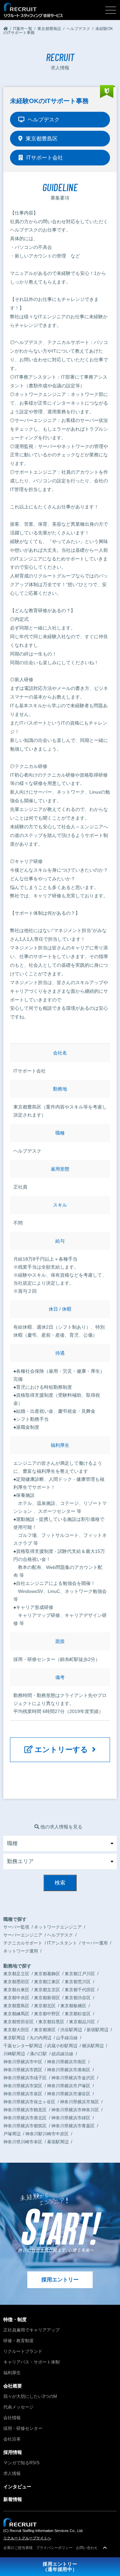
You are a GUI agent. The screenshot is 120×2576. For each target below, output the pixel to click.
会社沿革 (12, 2439)
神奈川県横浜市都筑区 (25, 2126)
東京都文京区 (47, 1990)
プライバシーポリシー (54, 2548)
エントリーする (62, 1750)
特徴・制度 (15, 2319)
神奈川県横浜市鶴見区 (25, 2110)
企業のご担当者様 (18, 2548)
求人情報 (12, 2473)
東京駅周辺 (14, 2038)
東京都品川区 (82, 2022)
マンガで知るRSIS (21, 2463)
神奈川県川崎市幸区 (23, 2142)
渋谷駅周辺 (71, 2030)
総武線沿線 (62, 2054)
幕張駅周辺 (58, 2142)
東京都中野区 (47, 2014)
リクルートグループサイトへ (27, 2538)
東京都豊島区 (16, 2006)
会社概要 (13, 2386)
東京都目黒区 (51, 2022)
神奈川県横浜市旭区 (79, 2102)
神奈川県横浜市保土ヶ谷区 (29, 2102)
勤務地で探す (17, 1966)
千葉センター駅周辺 (23, 2046)
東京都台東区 (16, 1990)
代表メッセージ (18, 2407)
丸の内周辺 (40, 2038)
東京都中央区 (16, 1998)
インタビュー (17, 2487)
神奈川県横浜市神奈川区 (75, 2110)
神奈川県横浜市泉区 (23, 2094)
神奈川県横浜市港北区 (25, 2118)
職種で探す (15, 1919)
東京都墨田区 (16, 1982)
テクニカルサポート (23, 1943)
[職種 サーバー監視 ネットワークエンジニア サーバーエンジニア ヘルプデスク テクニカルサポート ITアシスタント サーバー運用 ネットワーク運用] (60, 1843)
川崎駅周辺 (14, 2054)
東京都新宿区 (47, 1998)
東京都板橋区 (73, 2006)
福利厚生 (12, 2373)
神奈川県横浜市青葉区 (73, 2126)
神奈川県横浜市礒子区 (25, 2078)
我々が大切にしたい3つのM (30, 2396)
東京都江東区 (47, 1982)
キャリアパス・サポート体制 (31, 2362)
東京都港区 (45, 2030)
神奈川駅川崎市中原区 (47, 2134)
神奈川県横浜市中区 (23, 2062)
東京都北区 (45, 2006)
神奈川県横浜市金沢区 (73, 2078)
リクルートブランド (23, 2351)
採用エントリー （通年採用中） (60, 2567)
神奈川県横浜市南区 (66, 2062)
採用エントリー (60, 2280)
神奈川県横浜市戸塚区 (69, 2086)
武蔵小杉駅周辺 (62, 2046)
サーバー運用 (95, 1943)
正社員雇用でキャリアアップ (31, 2330)
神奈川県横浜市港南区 (69, 2070)
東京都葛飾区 (47, 1974)
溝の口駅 (38, 2054)
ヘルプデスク (60, 1935)
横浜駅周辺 (93, 2046)
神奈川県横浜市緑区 (71, 2118)
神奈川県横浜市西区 (23, 2070)
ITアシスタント (62, 1943)
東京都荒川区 (78, 1982)
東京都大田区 (16, 2030)
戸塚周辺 (12, 2134)
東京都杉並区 (78, 2014)
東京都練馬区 (16, 2014)
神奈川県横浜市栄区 (23, 2086)
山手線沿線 (67, 2038)
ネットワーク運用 (21, 1951)
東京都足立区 (16, 1974)
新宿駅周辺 (97, 2030)
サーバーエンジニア (23, 1935)
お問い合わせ (87, 2548)
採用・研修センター (23, 2428)
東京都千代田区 (80, 1990)
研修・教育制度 (18, 2341)
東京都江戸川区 (80, 1974)
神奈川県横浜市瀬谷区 (69, 2094)
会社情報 (12, 2418)
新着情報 (13, 2499)
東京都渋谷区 (78, 1998)
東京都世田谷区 (18, 2022)
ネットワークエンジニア (58, 1927)
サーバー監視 (16, 1927)
